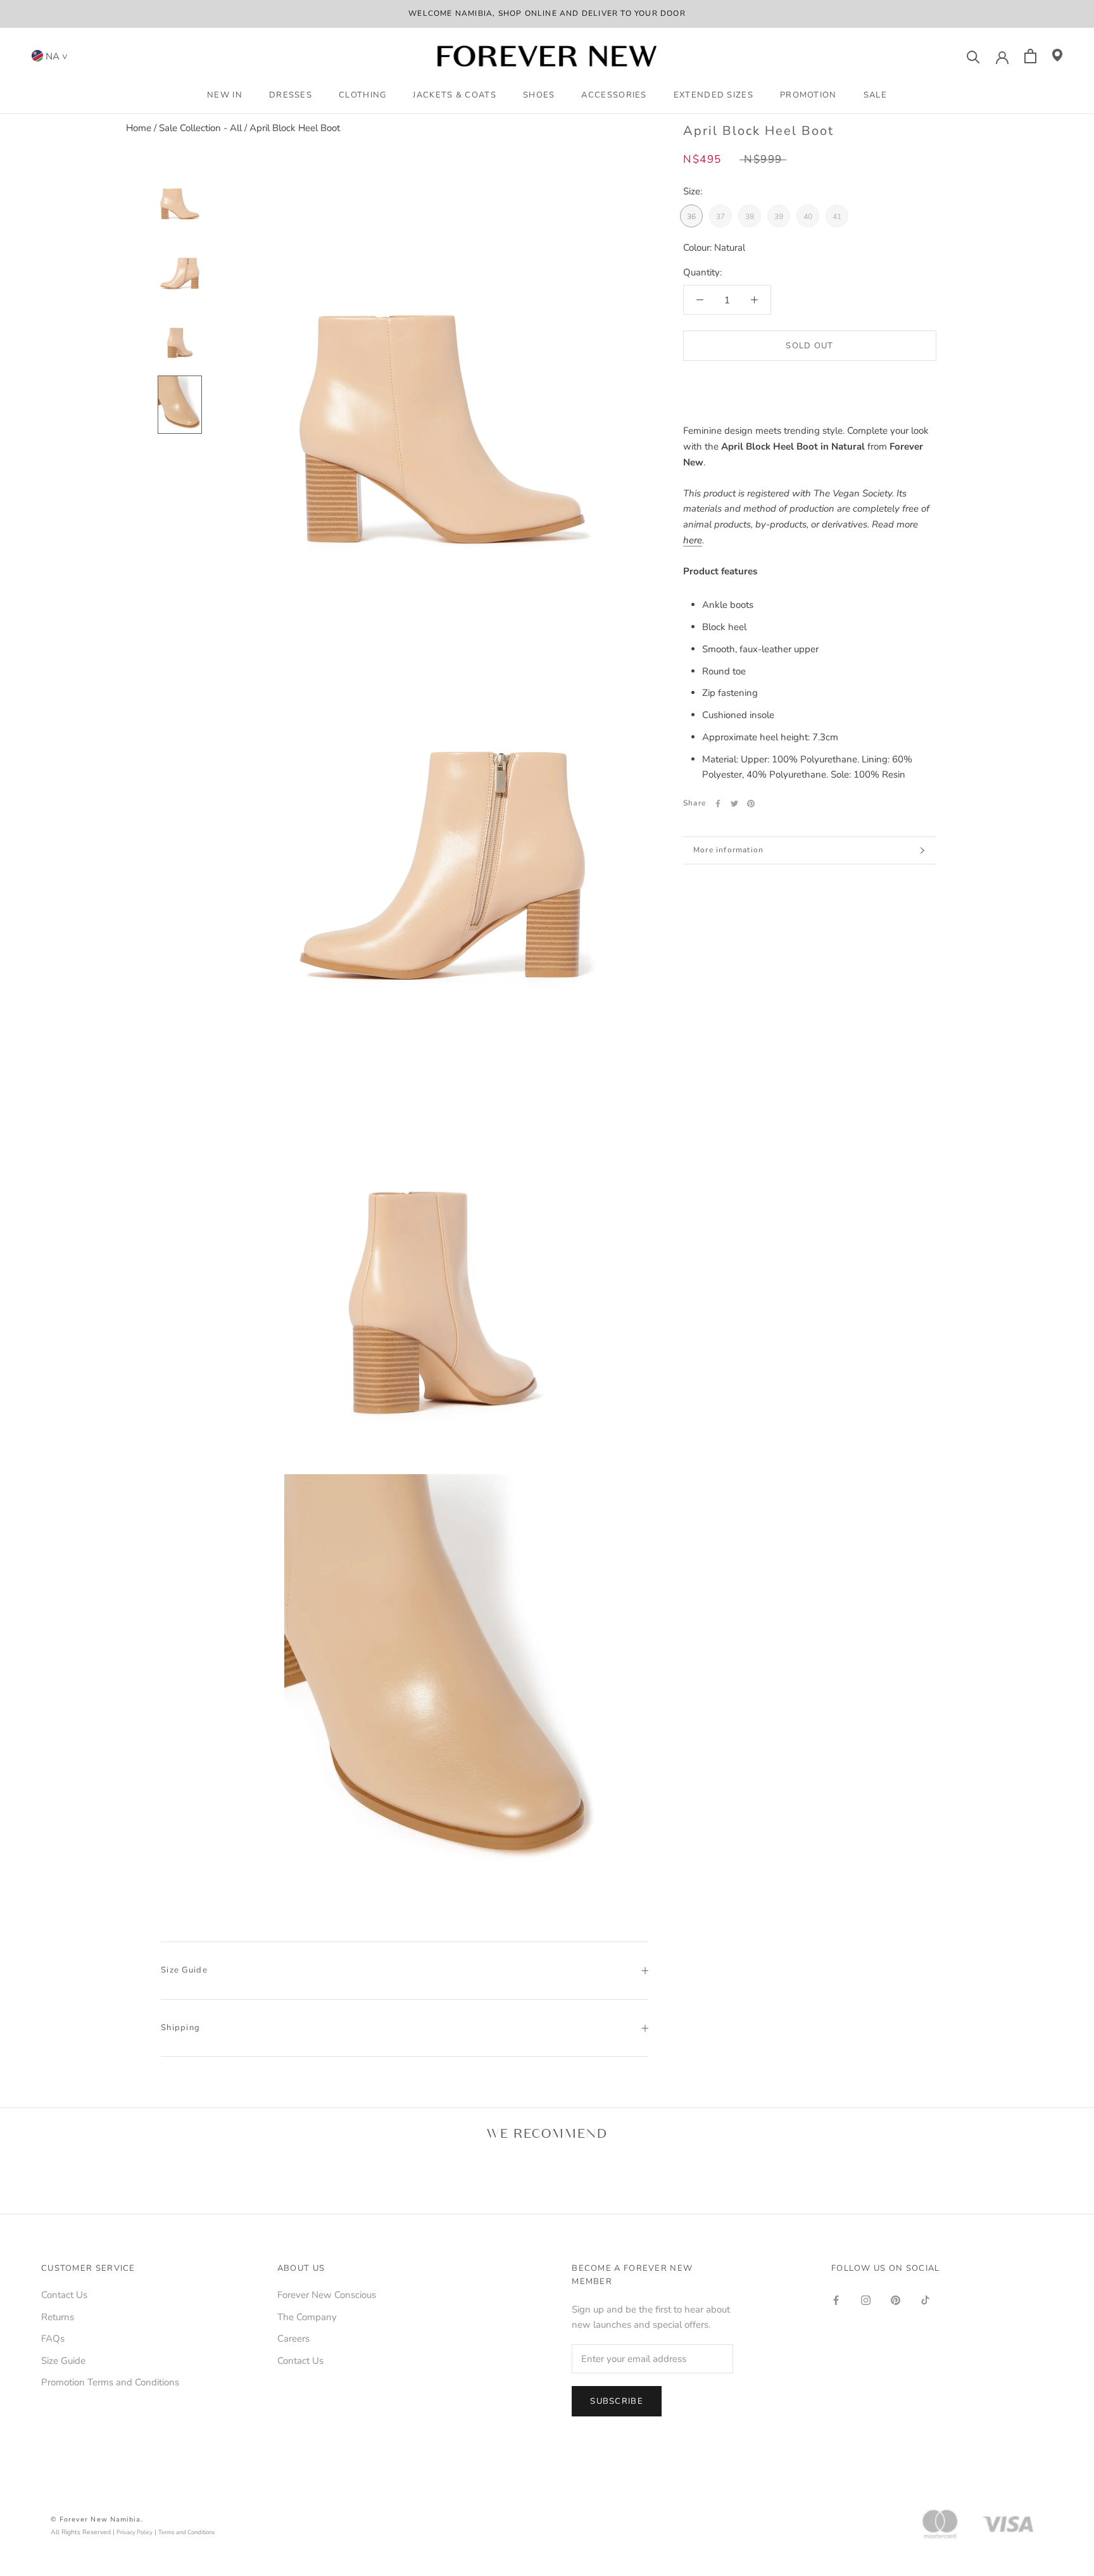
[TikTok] (925, 2300)
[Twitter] (734, 804)
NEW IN (225, 95)
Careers (293, 2339)
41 (837, 217)
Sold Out (809, 346)
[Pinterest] (751, 804)
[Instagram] (866, 2300)
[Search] (973, 56)
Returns (58, 2317)
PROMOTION (808, 95)
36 (691, 217)
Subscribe (617, 2401)
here (693, 540)
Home (139, 128)
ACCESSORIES (614, 95)
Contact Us (64, 2295)
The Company (307, 2317)
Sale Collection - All (200, 128)
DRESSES (291, 95)
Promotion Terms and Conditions (110, 2382)
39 (779, 217)
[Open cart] (1030, 56)
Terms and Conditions (187, 2532)
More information (728, 850)
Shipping (180, 2028)
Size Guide (184, 1970)
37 (720, 217)
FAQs (53, 2339)
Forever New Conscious (327, 2295)
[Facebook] (718, 804)
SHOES (539, 95)
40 (808, 217)
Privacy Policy (135, 2532)
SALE (875, 95)
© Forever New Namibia (96, 2519)
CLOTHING (362, 95)
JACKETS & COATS (455, 95)
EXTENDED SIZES (714, 95)
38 (750, 217)
